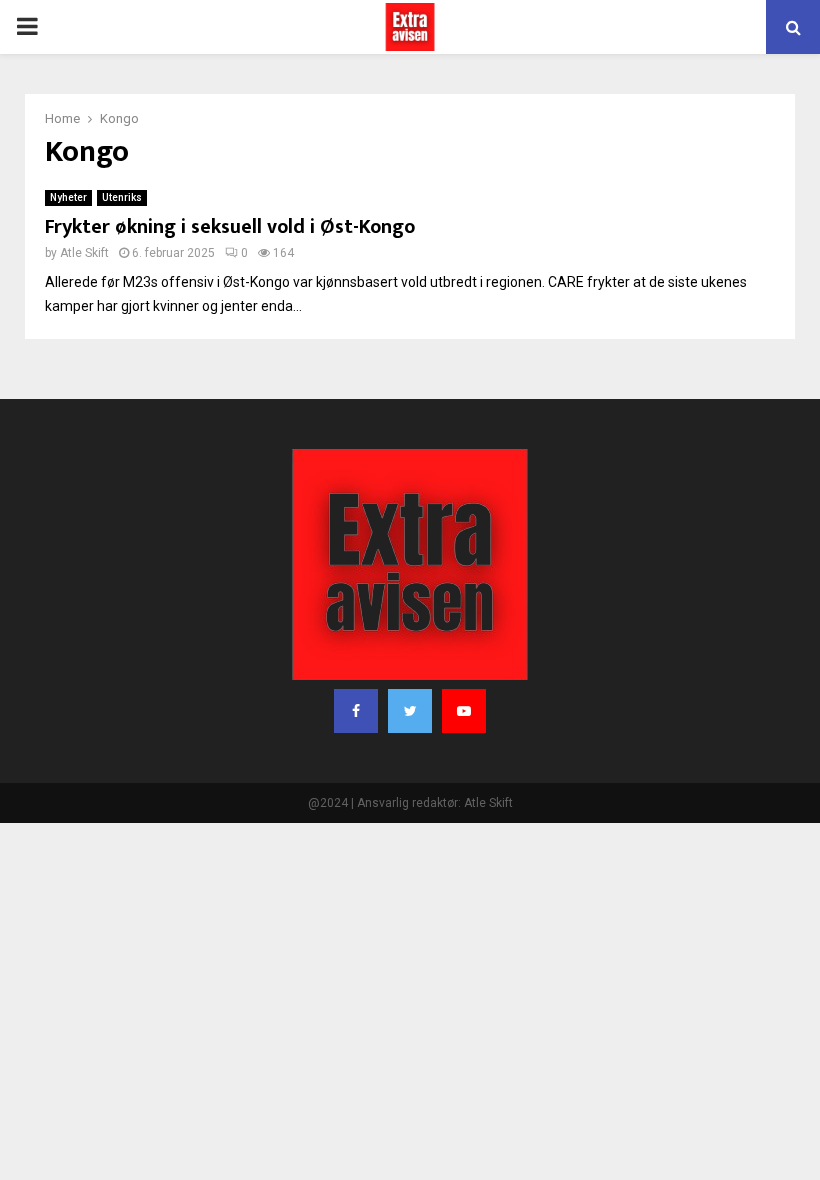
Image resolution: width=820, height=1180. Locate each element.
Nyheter (68, 197)
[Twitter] (410, 711)
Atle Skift (84, 253)
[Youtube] (464, 711)
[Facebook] (356, 711)
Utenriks (122, 197)
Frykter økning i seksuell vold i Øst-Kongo (230, 227)
